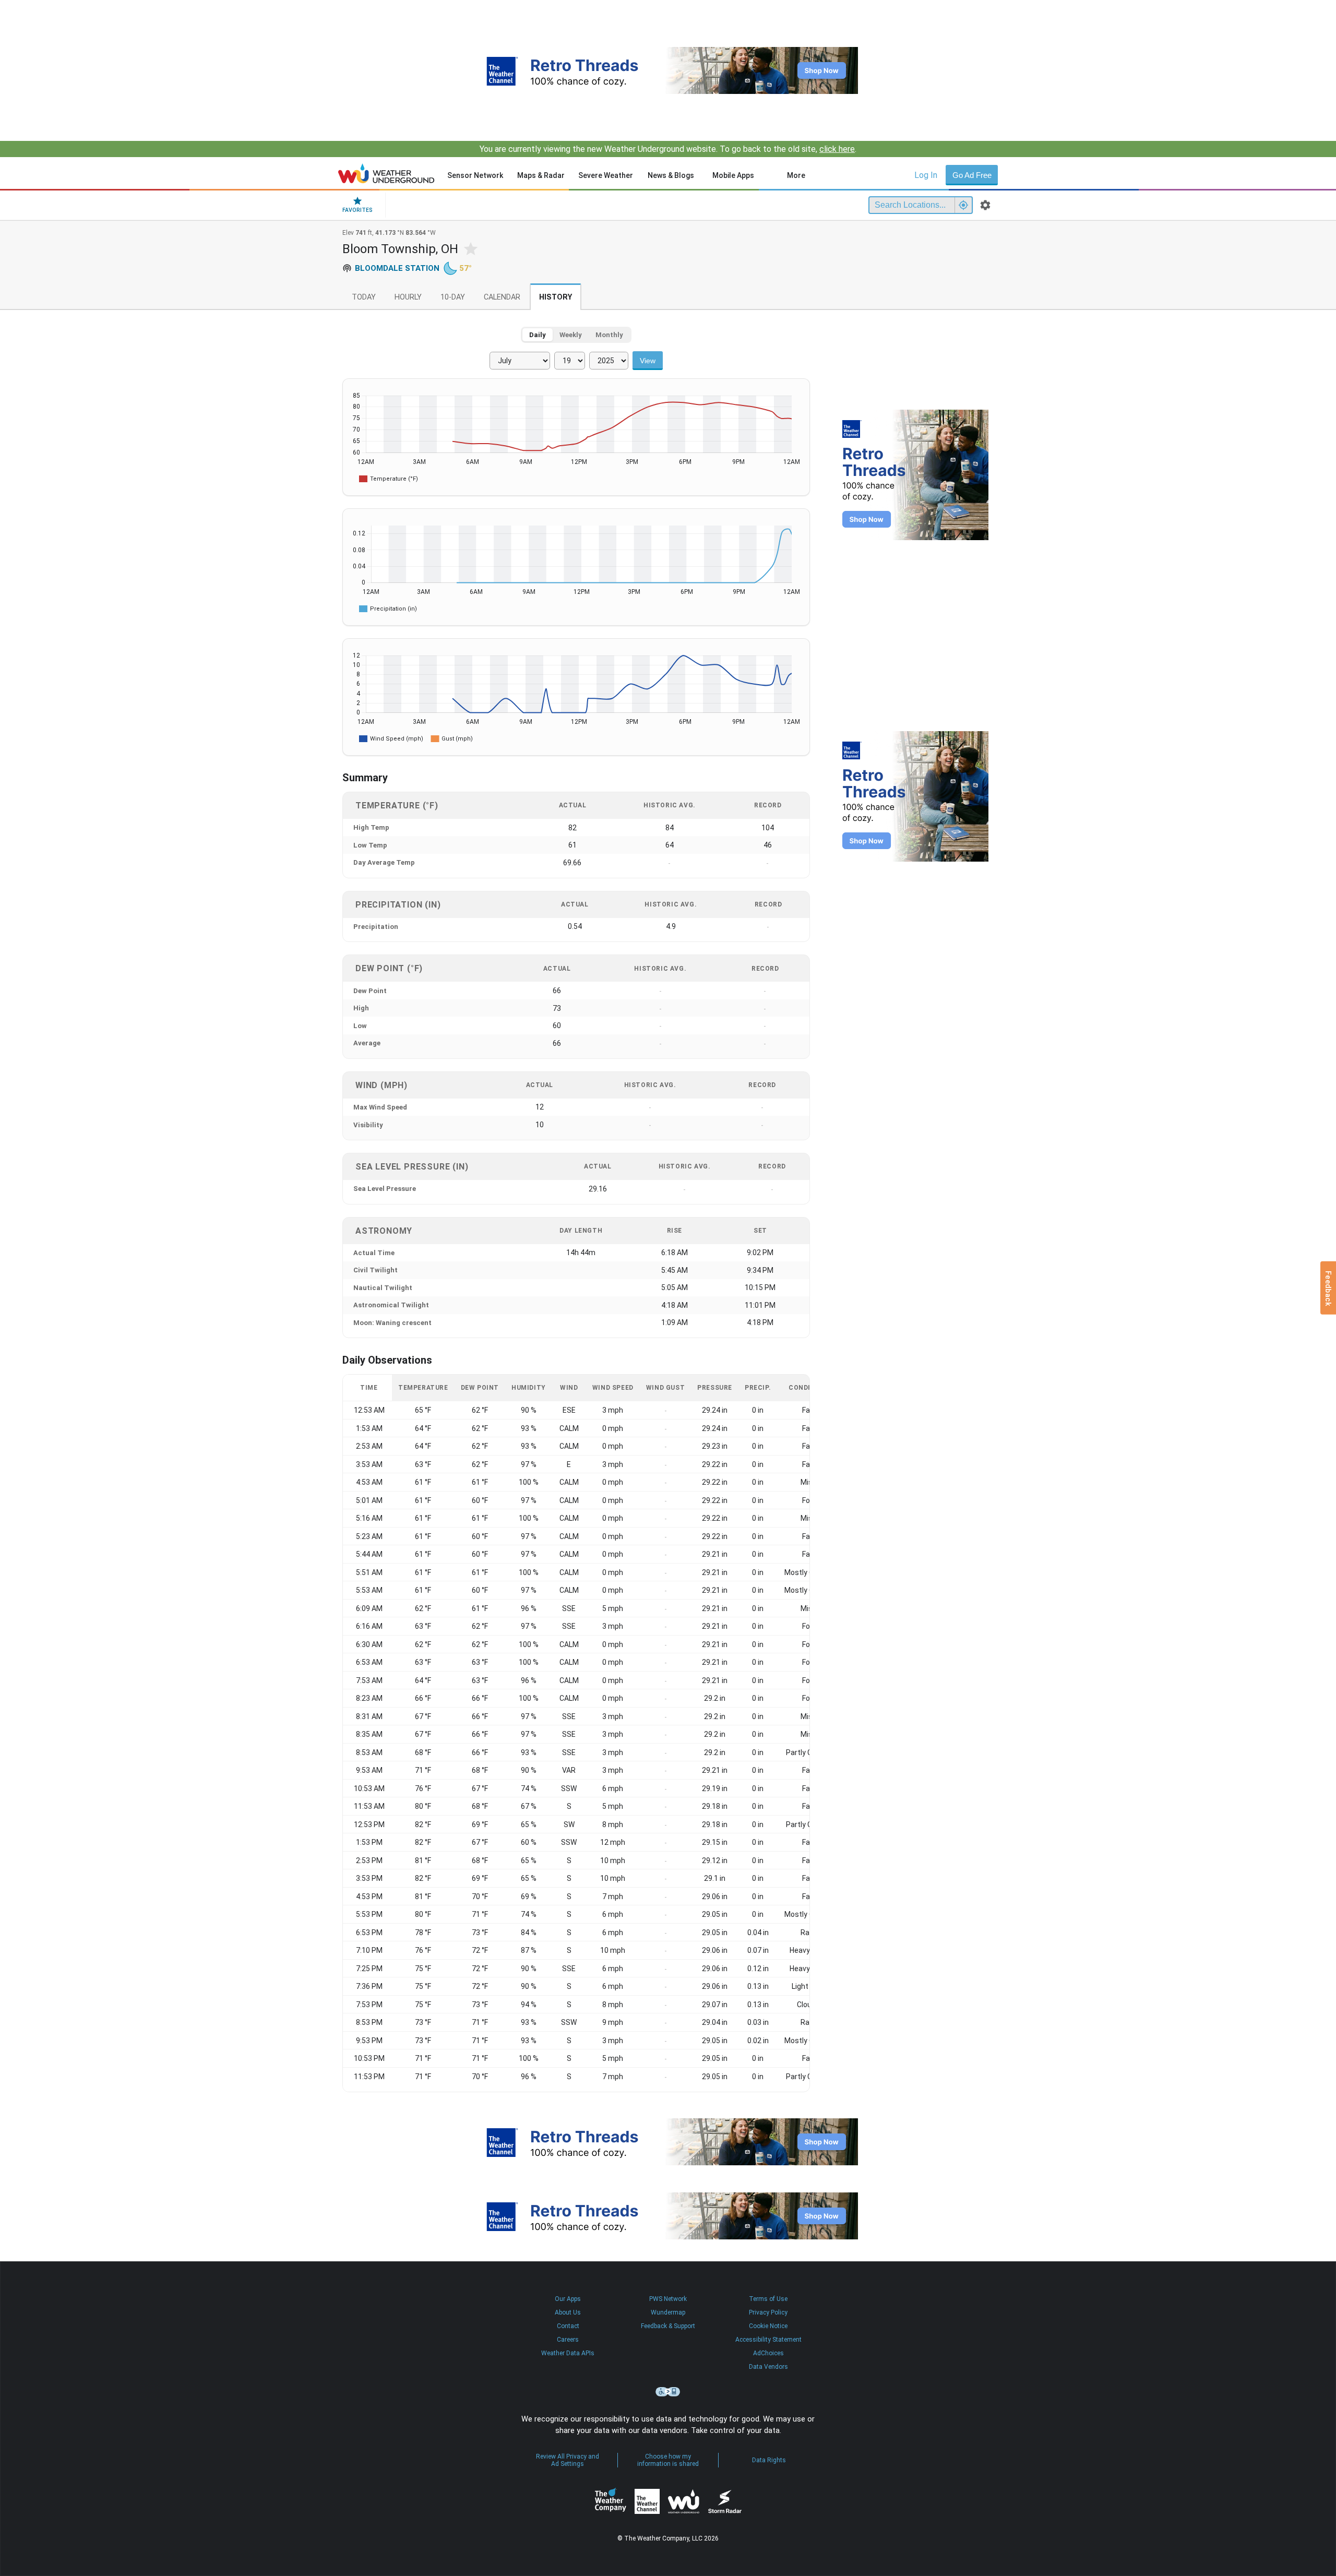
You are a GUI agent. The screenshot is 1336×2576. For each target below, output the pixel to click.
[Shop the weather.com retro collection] (668, 70)
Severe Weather (606, 175)
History (556, 297)
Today (364, 297)
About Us (568, 2312)
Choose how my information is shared (668, 2460)
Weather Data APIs (568, 2353)
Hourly (408, 297)
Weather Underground (684, 2501)
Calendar (502, 297)
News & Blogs (671, 175)
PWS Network (668, 2299)
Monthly (609, 335)
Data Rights (769, 2460)
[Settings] (985, 205)
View (648, 361)
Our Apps (568, 2299)
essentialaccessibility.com (668, 2392)
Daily (538, 335)
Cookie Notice (768, 2326)
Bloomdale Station (397, 268)
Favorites (357, 210)
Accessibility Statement (768, 2340)
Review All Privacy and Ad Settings (568, 2460)
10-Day (453, 297)
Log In (926, 175)
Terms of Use (768, 2299)
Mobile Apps (733, 175)
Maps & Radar (541, 175)
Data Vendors (768, 2367)
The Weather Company (611, 2501)
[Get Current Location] (963, 205)
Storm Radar (725, 2501)
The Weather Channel (647, 2501)
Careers (568, 2340)
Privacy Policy (768, 2312)
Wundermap (668, 2312)
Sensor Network (475, 175)
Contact (568, 2326)
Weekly (571, 335)
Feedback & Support (668, 2326)
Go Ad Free (972, 175)
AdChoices (768, 2353)
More (796, 175)
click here (837, 149)
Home (386, 173)
